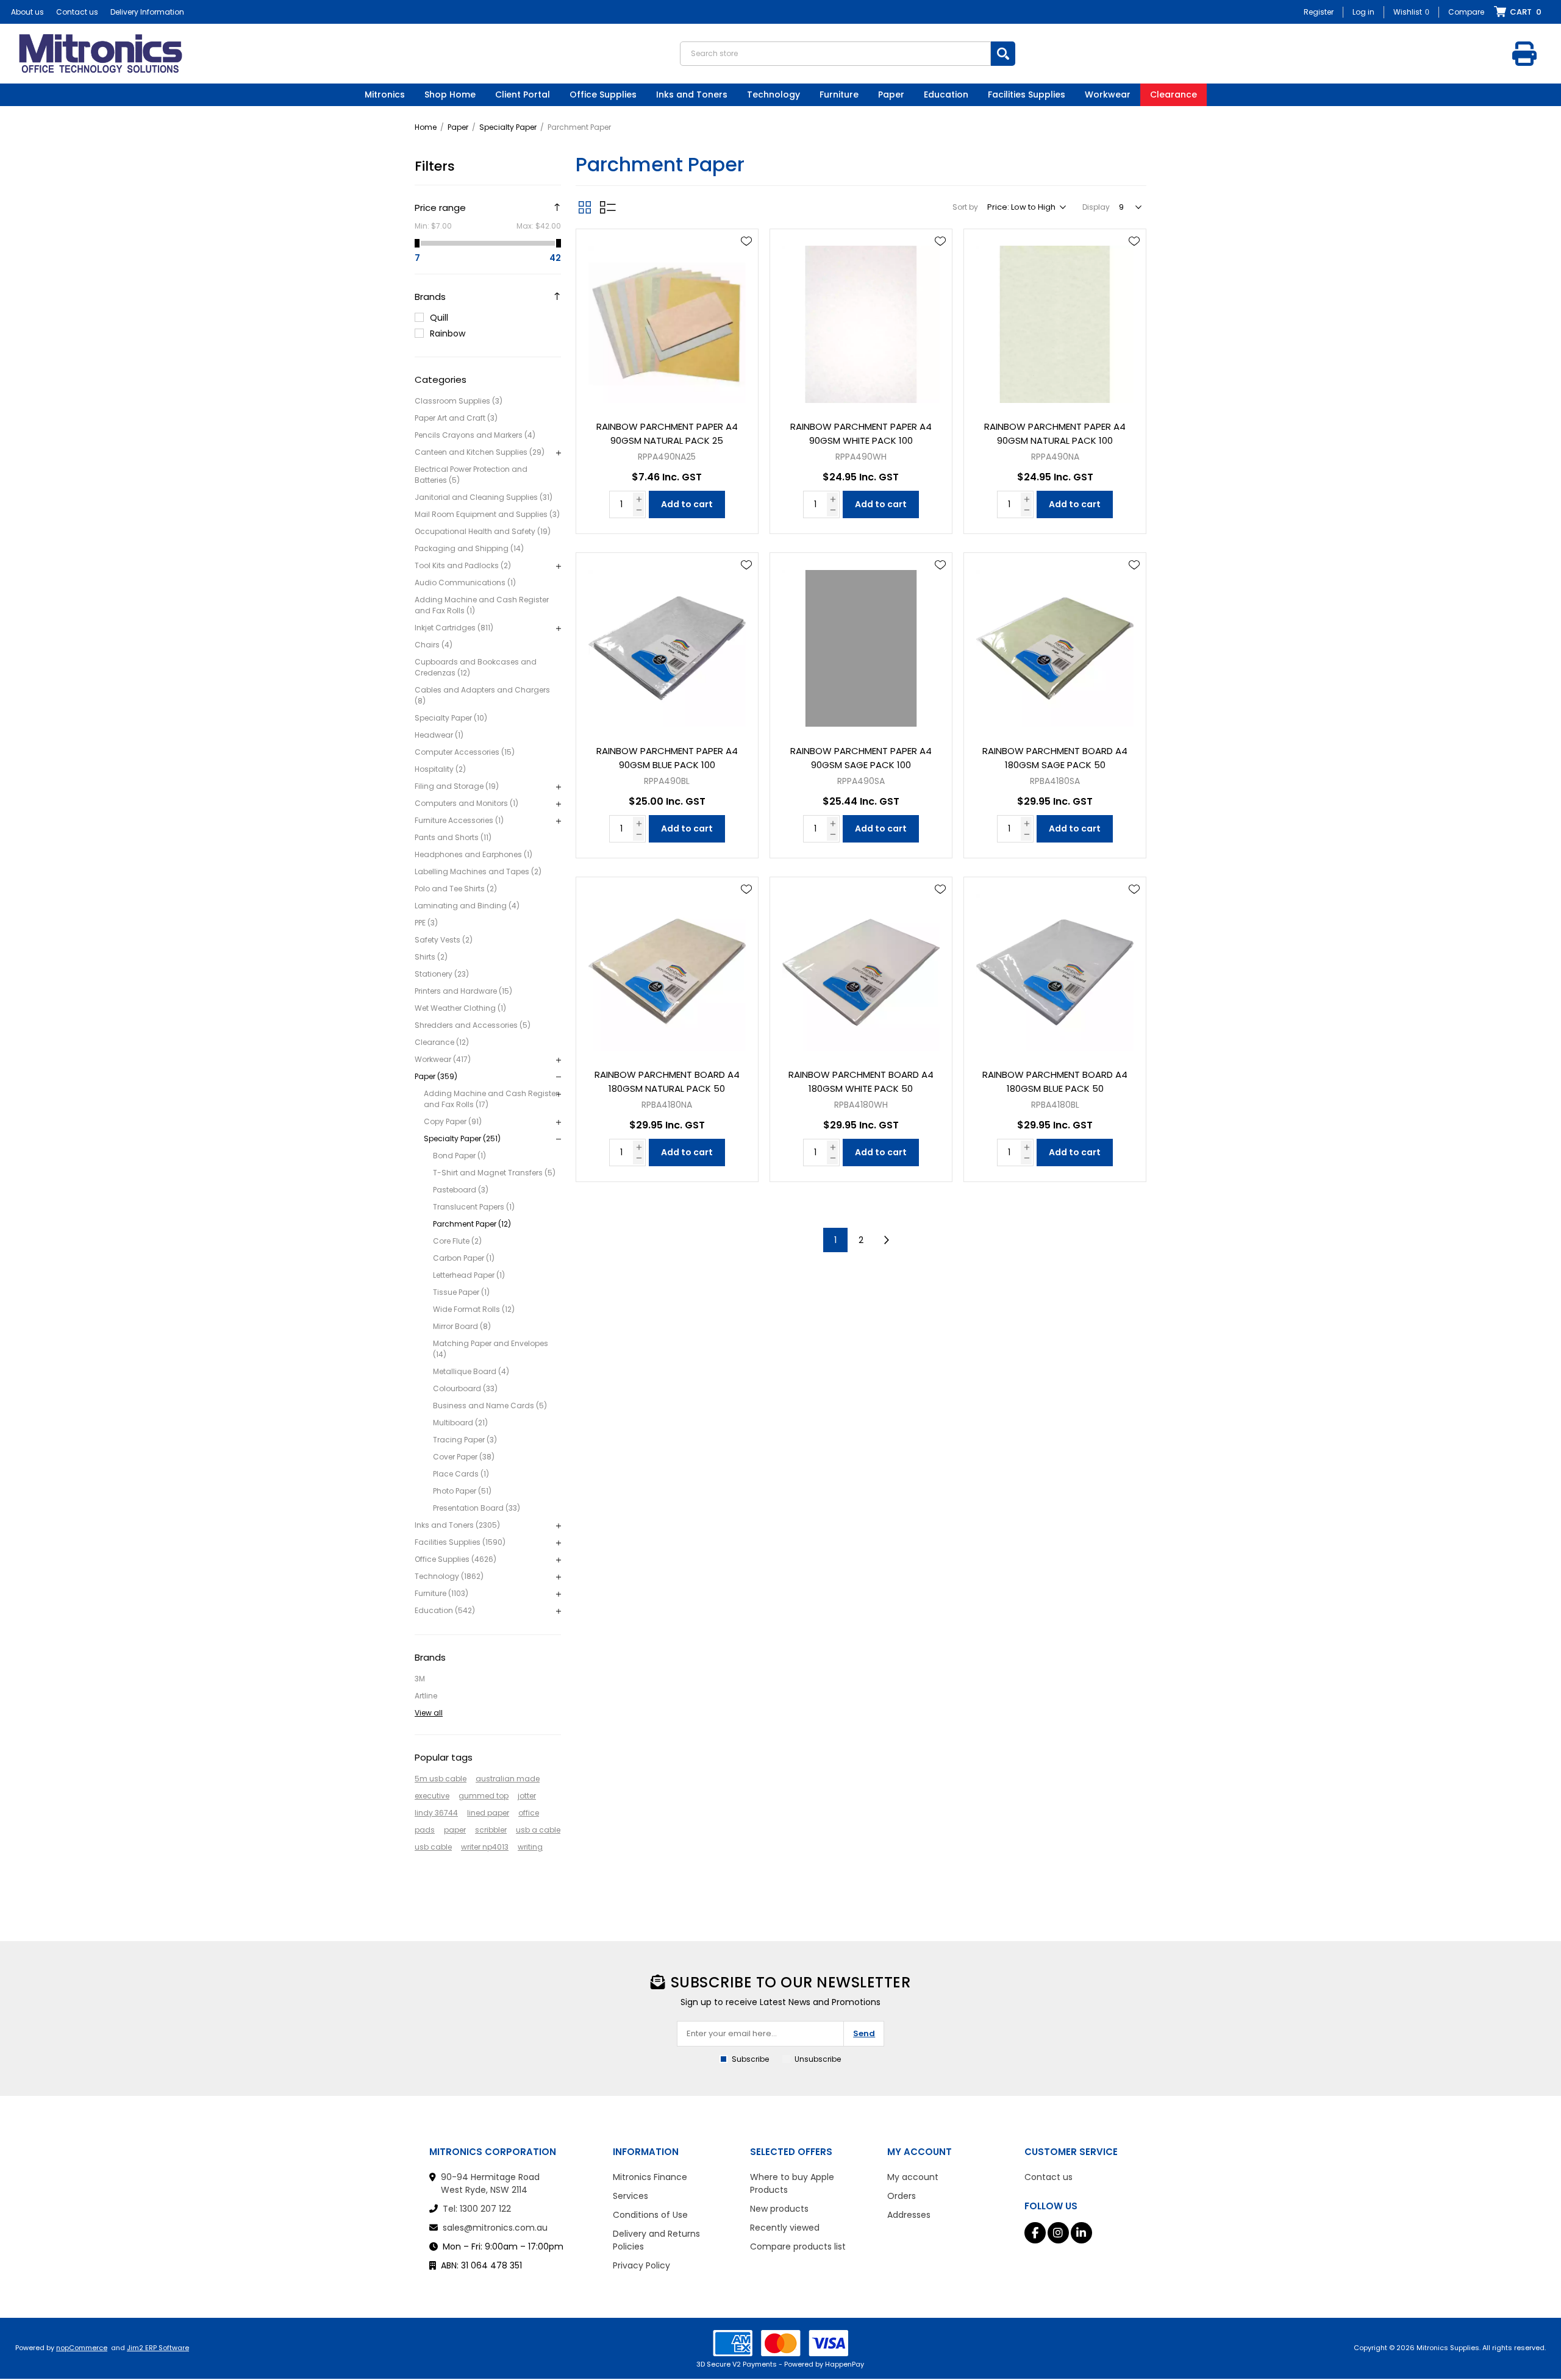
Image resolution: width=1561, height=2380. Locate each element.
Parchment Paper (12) (472, 1224)
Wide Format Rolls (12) (474, 1309)
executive (432, 1796)
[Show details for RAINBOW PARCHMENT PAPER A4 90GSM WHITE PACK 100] (861, 320)
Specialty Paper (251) (462, 1138)
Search (1003, 54)
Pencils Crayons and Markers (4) (475, 435)
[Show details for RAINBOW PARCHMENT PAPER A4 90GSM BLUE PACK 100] (667, 644)
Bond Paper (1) (459, 1156)
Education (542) (445, 1610)
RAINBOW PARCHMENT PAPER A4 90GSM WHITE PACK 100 (861, 433)
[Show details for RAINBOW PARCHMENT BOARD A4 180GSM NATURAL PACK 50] (667, 968)
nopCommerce (82, 2348)
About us (27, 12)
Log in (1363, 12)
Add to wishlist (746, 241)
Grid (585, 207)
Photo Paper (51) (462, 1491)
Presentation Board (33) (477, 1508)
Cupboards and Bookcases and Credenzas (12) (476, 667)
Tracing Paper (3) (465, 1440)
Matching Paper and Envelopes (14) (491, 1349)
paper (455, 1830)
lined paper (488, 1813)
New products (779, 2209)
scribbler (491, 1830)
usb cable (433, 1847)
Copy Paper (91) (453, 1121)
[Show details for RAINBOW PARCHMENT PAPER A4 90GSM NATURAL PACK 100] (1055, 320)
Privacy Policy (641, 2265)
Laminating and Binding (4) (467, 906)
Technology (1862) (449, 1576)
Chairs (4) (434, 645)
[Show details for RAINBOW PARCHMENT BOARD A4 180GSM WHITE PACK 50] (861, 968)
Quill (439, 318)
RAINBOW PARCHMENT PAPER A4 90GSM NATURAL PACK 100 (1055, 433)
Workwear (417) (443, 1059)
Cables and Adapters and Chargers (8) (482, 695)
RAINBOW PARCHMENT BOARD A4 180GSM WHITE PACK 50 (861, 1081)
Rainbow (448, 333)
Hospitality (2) (440, 769)
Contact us (77, 12)
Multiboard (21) (460, 1423)
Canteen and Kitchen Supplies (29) (480, 452)
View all (429, 1713)
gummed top (484, 1796)
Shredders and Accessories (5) (473, 1025)
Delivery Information (147, 12)
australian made (508, 1779)
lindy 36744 (436, 1813)
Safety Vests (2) (444, 940)
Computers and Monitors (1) (466, 803)
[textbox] (835, 54)
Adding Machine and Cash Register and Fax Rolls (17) (491, 1099)
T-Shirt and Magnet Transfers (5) (494, 1173)
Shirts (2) (431, 957)
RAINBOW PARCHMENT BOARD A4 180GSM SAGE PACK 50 (1055, 758)
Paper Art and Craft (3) (456, 418)
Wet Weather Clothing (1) (460, 1008)
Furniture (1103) (441, 1593)
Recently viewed (785, 2228)
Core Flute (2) (457, 1241)
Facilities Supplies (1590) (460, 1542)
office (529, 1813)
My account (913, 2177)
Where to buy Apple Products (792, 2183)
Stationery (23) (442, 974)
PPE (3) (426, 923)
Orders (902, 2196)
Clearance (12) (442, 1042)
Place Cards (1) (461, 1474)
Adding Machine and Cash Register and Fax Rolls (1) (482, 605)
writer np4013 (485, 1847)
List (608, 207)
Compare (1466, 12)
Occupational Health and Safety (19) (483, 531)
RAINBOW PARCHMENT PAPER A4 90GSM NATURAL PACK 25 (667, 433)
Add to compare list (746, 277)
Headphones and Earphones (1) (473, 854)
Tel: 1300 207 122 (477, 2209)
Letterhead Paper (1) (469, 1275)
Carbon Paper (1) (464, 1258)
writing (530, 1847)
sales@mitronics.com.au (495, 2228)
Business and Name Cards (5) (490, 1406)
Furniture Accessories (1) (459, 820)
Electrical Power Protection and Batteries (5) (471, 475)
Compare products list (798, 2246)
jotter (527, 1796)
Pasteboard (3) (461, 1190)
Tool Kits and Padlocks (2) (463, 565)
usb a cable (538, 1830)
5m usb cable (441, 1779)
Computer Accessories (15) (465, 752)
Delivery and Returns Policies (656, 2240)
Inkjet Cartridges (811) (454, 628)
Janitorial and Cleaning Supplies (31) (484, 497)
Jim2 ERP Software (158, 2348)
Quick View (746, 259)
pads (425, 1830)
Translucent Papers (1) (474, 1207)
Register (1319, 12)
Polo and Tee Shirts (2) (456, 889)
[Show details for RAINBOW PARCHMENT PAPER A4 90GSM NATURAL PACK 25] (667, 320)
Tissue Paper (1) (461, 1292)
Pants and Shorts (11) (453, 837)
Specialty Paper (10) (451, 718)
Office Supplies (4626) (455, 1559)
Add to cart (687, 504)
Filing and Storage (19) (457, 786)
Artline (426, 1696)
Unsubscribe (818, 2059)
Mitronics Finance (650, 2177)
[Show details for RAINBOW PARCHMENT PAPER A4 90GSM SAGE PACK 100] (861, 644)
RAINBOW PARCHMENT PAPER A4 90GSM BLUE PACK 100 (667, 758)
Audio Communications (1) (465, 583)
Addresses (909, 2215)
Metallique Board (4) (471, 1371)
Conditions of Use (650, 2215)
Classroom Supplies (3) (459, 401)
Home (426, 127)
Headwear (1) (439, 735)
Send (864, 2033)
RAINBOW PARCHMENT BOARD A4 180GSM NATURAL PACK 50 (667, 1081)
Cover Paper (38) (464, 1457)
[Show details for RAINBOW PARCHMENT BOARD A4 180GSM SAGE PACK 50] (1055, 644)
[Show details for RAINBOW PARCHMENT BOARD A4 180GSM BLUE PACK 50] (1055, 968)
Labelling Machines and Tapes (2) (478, 871)
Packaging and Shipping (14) (469, 548)
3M (420, 1679)
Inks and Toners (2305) (457, 1525)
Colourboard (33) (465, 1388)
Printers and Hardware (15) (463, 991)
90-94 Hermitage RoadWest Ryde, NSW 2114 (490, 2183)
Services (630, 2196)
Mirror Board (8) (462, 1326)
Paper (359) (436, 1076)
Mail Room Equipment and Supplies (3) (487, 514)
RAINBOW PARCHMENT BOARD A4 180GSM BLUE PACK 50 (1055, 1081)
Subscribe (750, 2059)
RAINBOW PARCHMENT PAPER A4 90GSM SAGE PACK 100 (861, 758)
